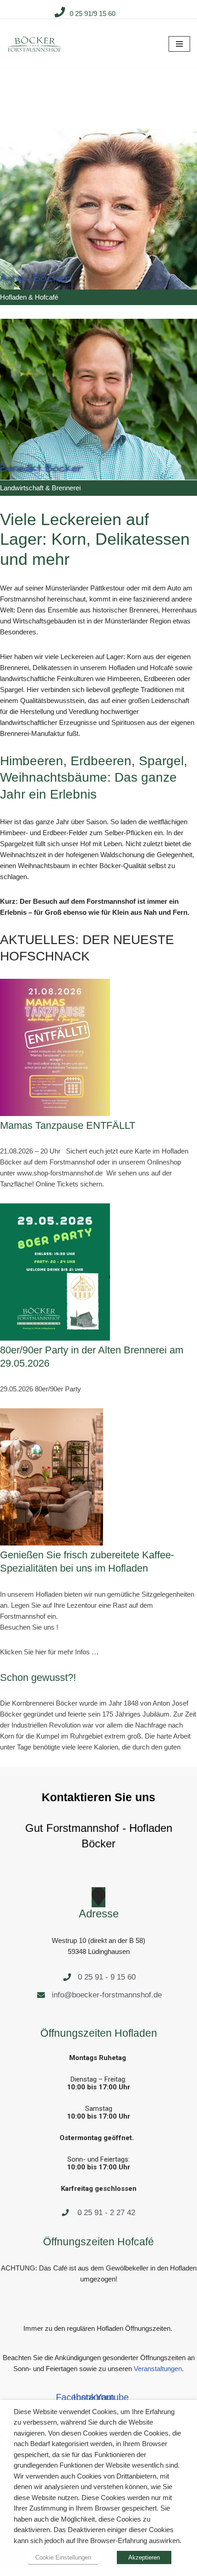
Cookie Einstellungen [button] (63, 2557)
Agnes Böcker (36, 278)
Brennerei (66, 488)
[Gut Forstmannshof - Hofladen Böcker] (34, 44)
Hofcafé (47, 297)
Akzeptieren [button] (144, 2557)
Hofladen (13, 297)
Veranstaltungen (158, 2369)
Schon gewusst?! (38, 1677)
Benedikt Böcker (42, 468)
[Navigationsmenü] (179, 44)
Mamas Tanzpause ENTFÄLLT (68, 1125)
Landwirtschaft (22, 488)
